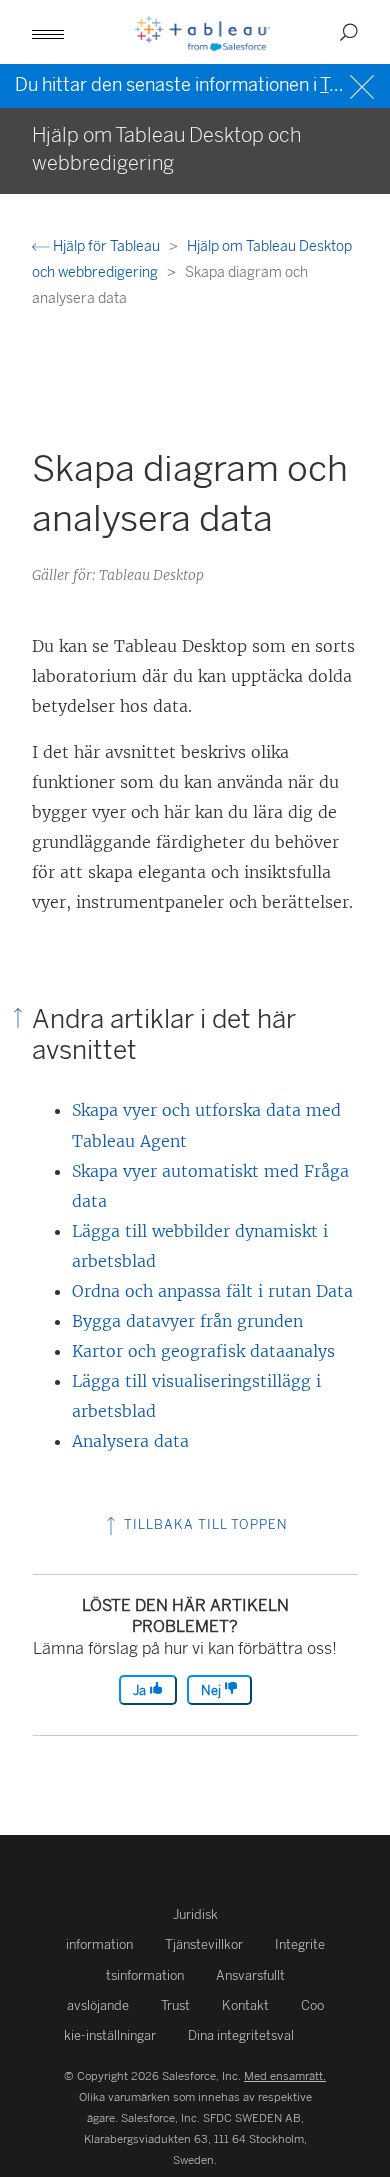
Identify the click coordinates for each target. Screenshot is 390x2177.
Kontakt (245, 2005)
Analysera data (130, 1441)
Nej (212, 1690)
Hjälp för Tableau (106, 246)
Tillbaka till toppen (204, 1524)
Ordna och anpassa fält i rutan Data (212, 1291)
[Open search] (349, 32)
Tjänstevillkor (204, 1944)
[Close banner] (364, 84)
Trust (175, 2005)
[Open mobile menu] (48, 32)
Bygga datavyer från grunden (187, 1321)
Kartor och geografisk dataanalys (203, 1351)
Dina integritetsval (241, 2035)
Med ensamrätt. (285, 2076)
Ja (141, 1690)
